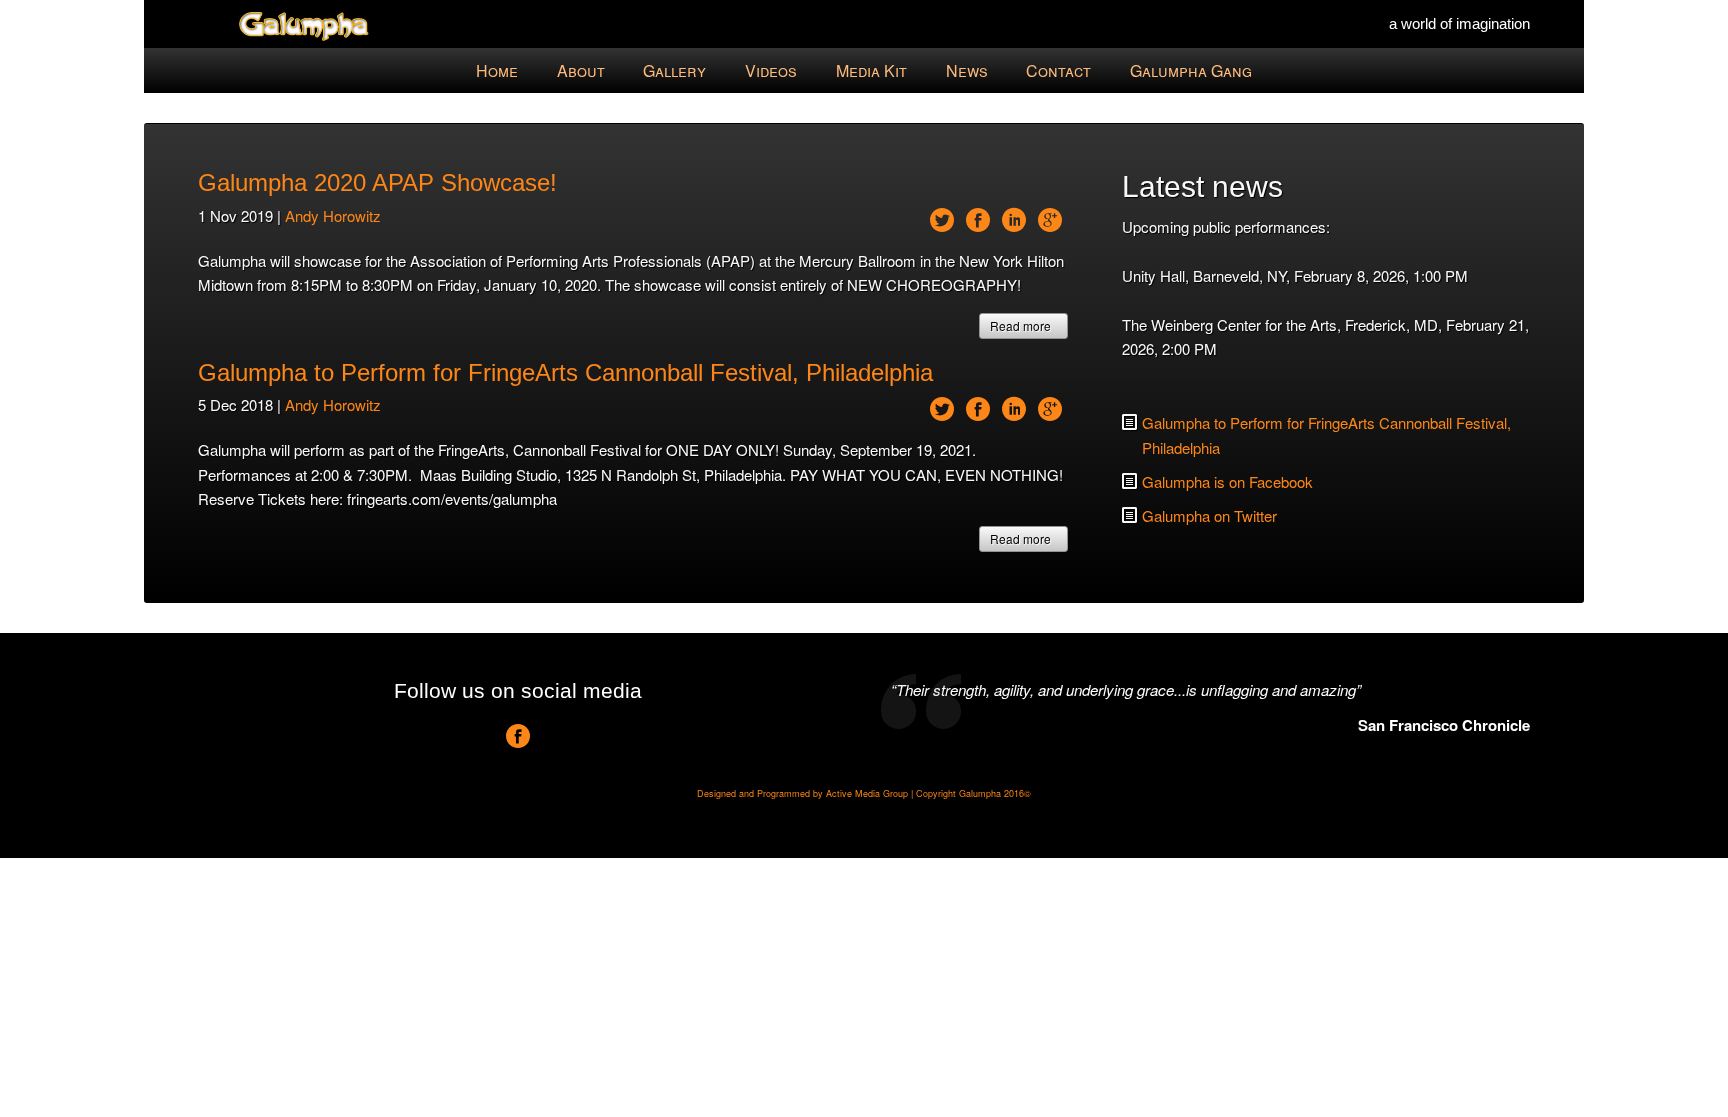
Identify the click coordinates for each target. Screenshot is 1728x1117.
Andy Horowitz (333, 215)
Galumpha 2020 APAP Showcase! (377, 182)
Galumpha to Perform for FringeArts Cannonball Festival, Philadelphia (565, 372)
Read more (1020, 325)
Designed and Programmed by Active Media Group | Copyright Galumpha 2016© (864, 793)
